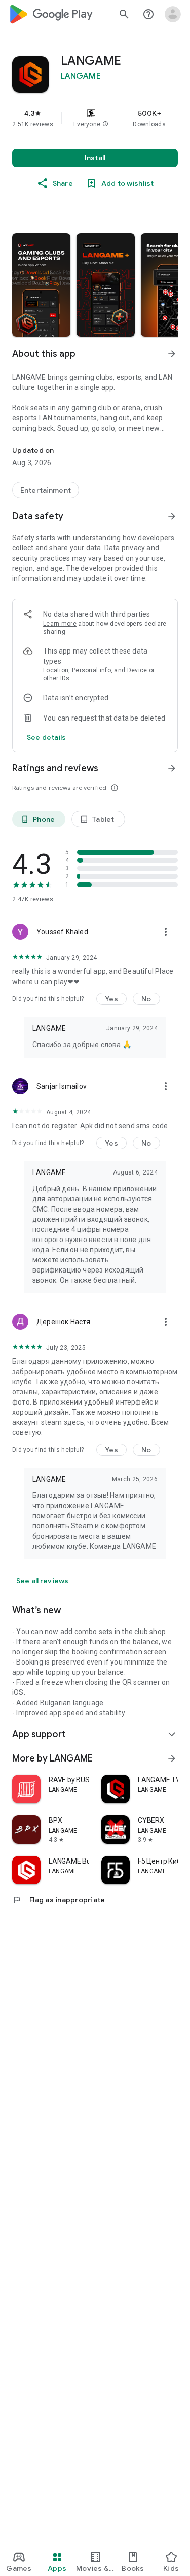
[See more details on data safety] (47, 737)
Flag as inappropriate (59, 1900)
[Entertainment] (46, 490)
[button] (105, 124)
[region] (95, 118)
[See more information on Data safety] (172, 516)
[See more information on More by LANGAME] (172, 1758)
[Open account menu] (173, 14)
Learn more (60, 624)
